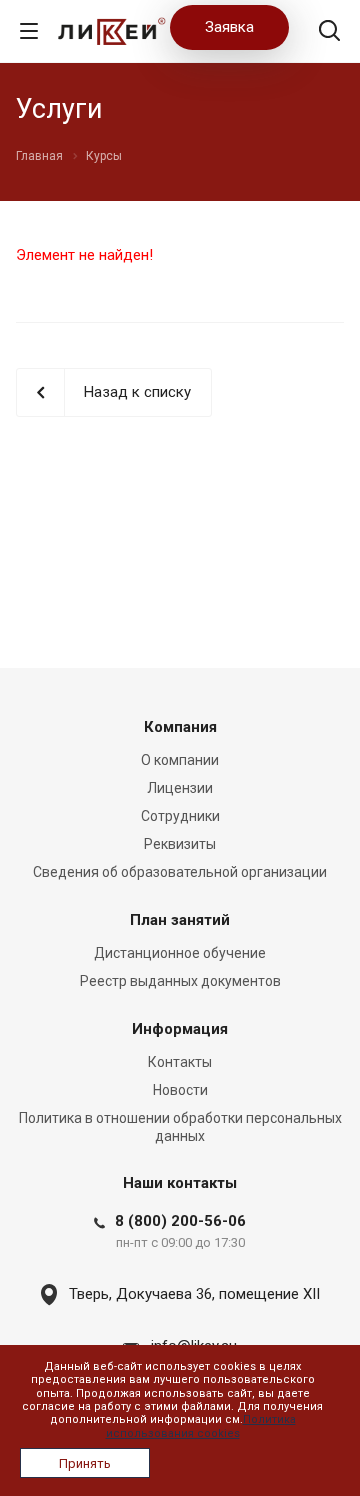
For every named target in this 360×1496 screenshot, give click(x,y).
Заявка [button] (229, 27)
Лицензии (180, 788)
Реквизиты (180, 844)
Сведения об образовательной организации (180, 872)
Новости (180, 1090)
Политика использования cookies (201, 1426)
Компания (180, 727)
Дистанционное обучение (180, 953)
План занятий (180, 920)
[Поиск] (329, 32)
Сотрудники (180, 816)
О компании (180, 760)
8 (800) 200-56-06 (180, 1221)
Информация (180, 1029)
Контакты (180, 1062)
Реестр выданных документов (180, 981)
